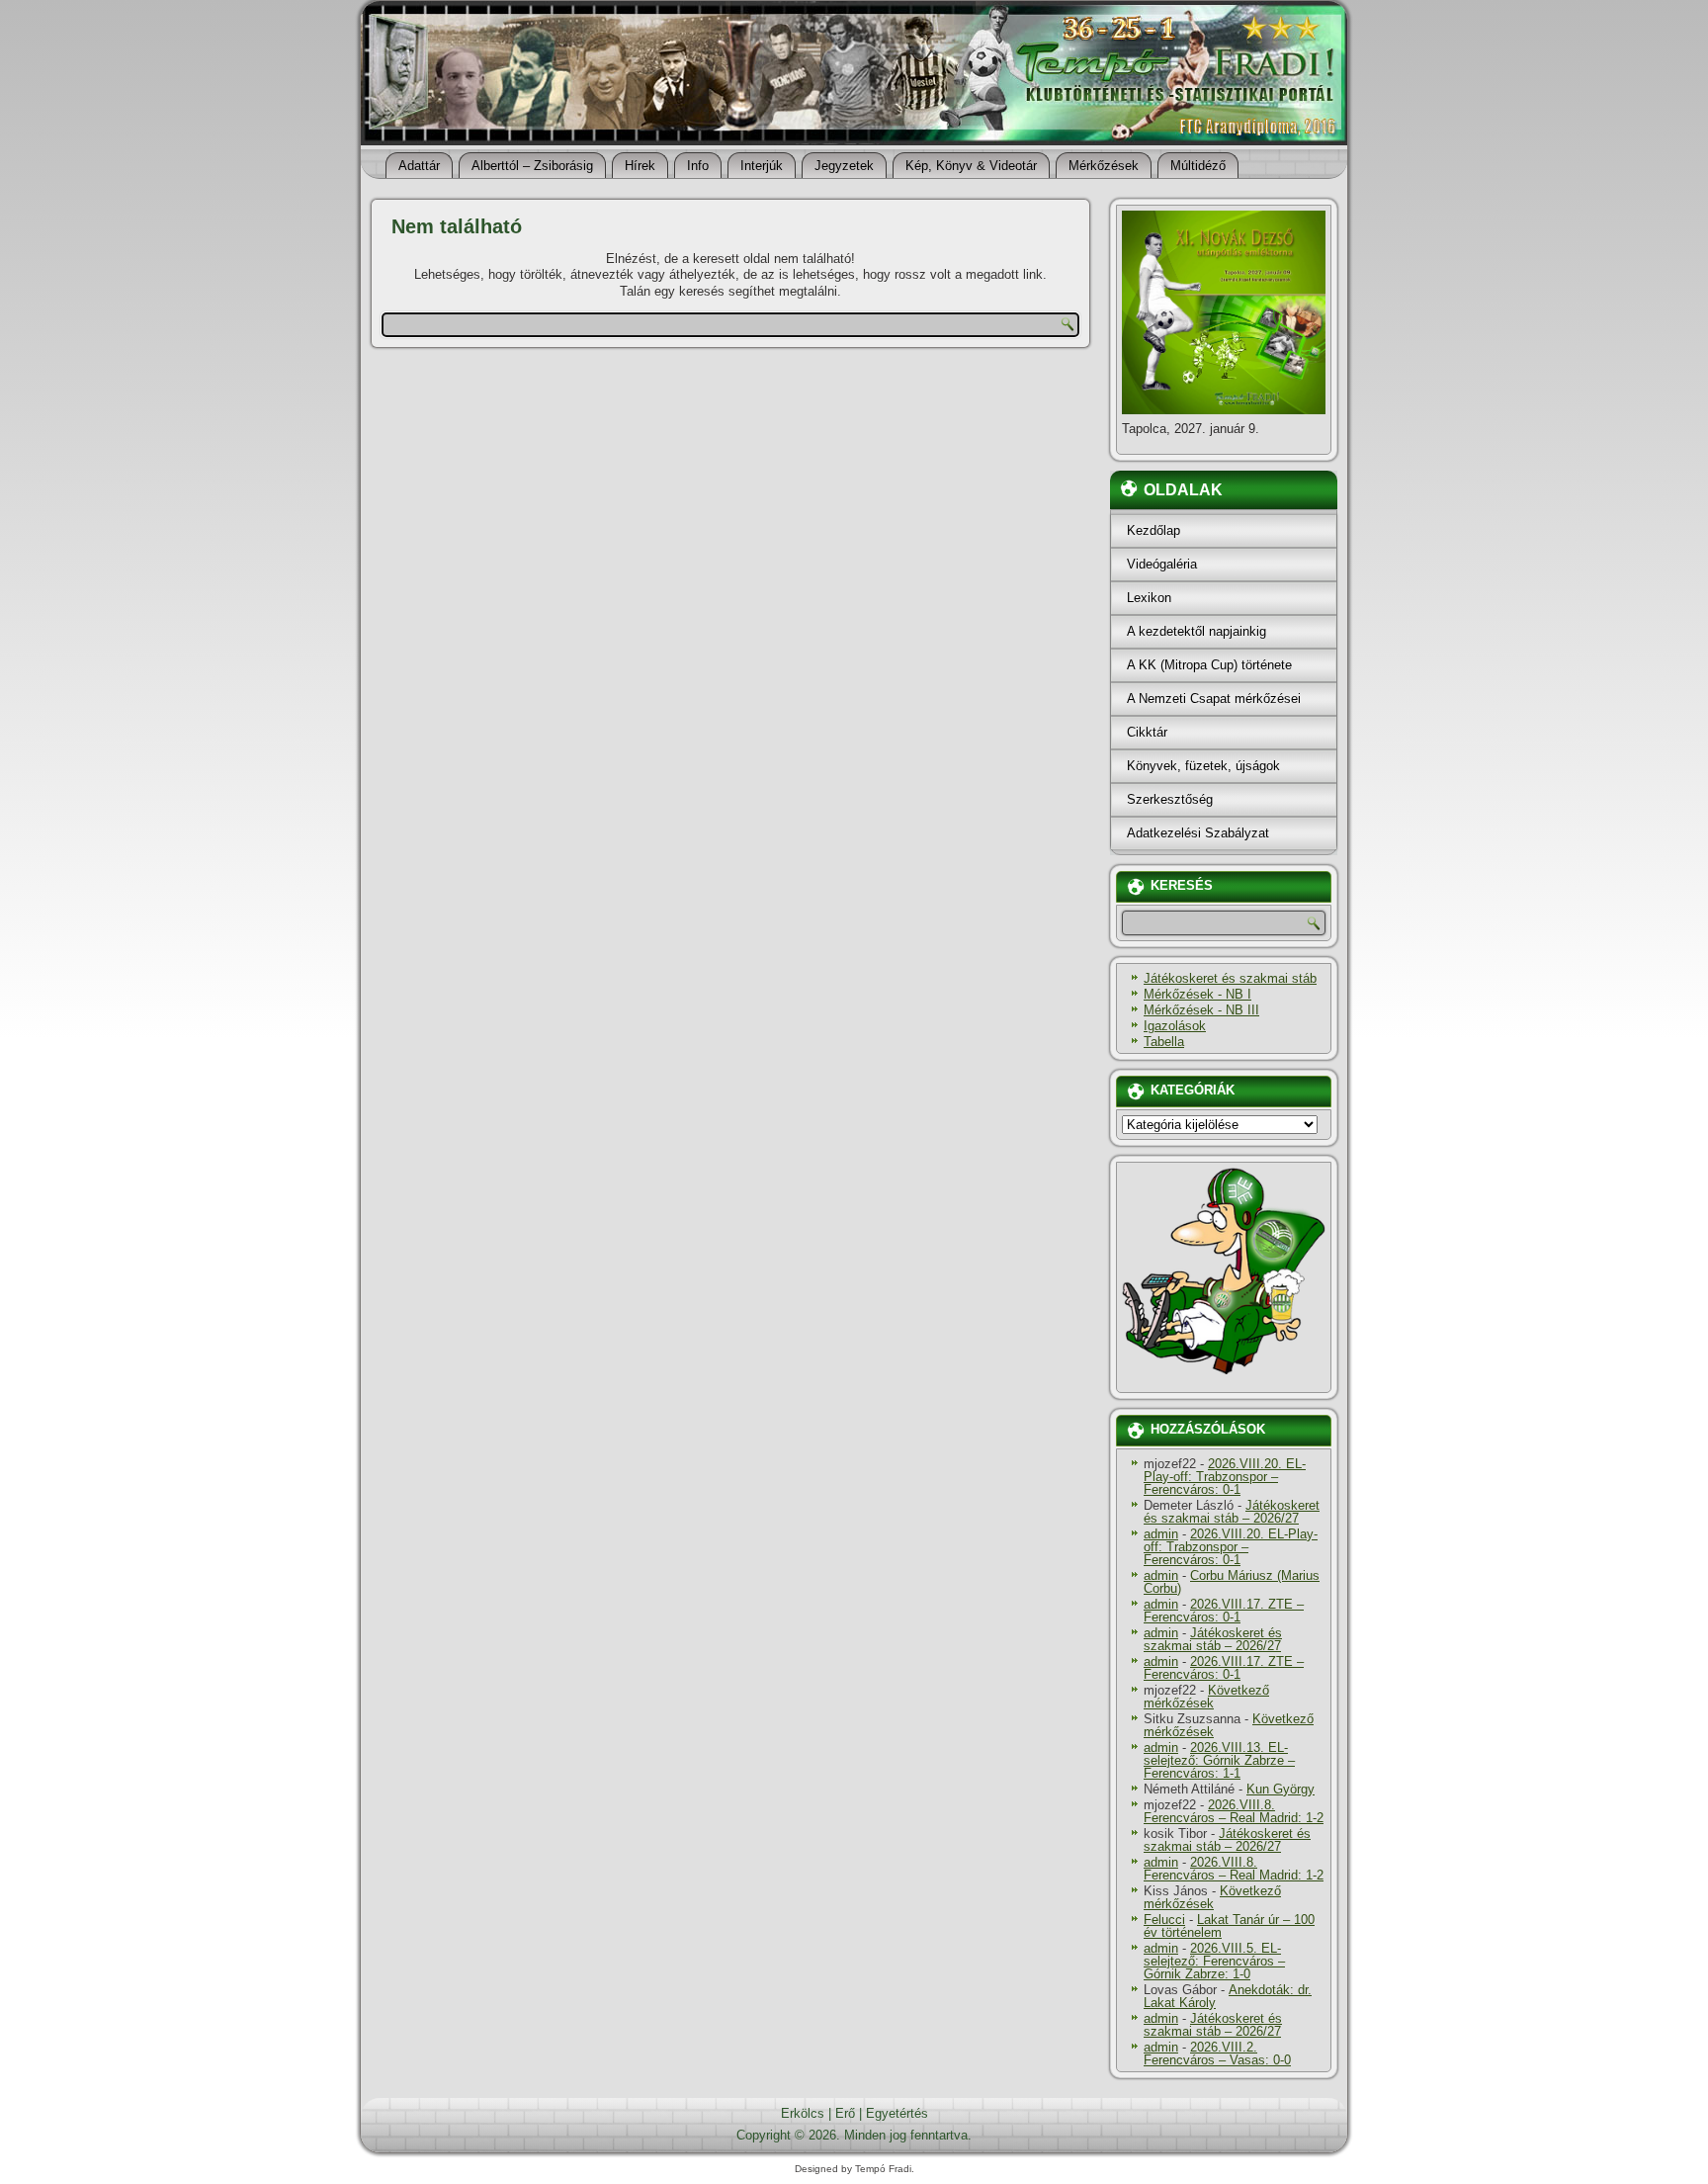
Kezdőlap (1153, 530)
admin (1161, 1534)
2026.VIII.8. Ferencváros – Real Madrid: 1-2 (1234, 1811)
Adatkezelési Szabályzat (1198, 833)
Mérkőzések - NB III (1201, 1010)
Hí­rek (640, 166)
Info (698, 166)
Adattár (419, 166)
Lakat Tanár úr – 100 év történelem (1229, 1926)
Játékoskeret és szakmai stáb (1230, 978)
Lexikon (1149, 598)
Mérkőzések (1104, 166)
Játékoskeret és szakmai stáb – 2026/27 (1232, 1512)
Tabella (1164, 1042)
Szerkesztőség (1170, 799)
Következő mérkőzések (1206, 1697)
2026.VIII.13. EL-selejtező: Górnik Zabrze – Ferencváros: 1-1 (1219, 1760)
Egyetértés (897, 2113)
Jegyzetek (844, 166)
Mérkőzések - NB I (1197, 994)
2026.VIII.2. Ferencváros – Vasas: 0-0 (1217, 2053)
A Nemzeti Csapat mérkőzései (1214, 699)
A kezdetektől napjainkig (1196, 631)
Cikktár (1147, 732)
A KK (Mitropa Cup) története (1209, 665)
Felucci (1164, 1920)
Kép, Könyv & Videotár (971, 166)
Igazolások (1175, 1026)
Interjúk (762, 166)
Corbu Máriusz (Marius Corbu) (1232, 1582)
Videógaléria (1162, 564)
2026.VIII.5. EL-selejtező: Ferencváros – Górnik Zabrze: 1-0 (1214, 1961)
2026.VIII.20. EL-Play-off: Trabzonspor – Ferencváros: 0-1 (1225, 1477)
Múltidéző (1198, 166)
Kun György (1281, 1789)
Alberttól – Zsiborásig (532, 166)
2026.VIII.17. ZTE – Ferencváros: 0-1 (1224, 1611)
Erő (845, 2113)
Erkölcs (803, 2113)
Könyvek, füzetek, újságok (1203, 766)
